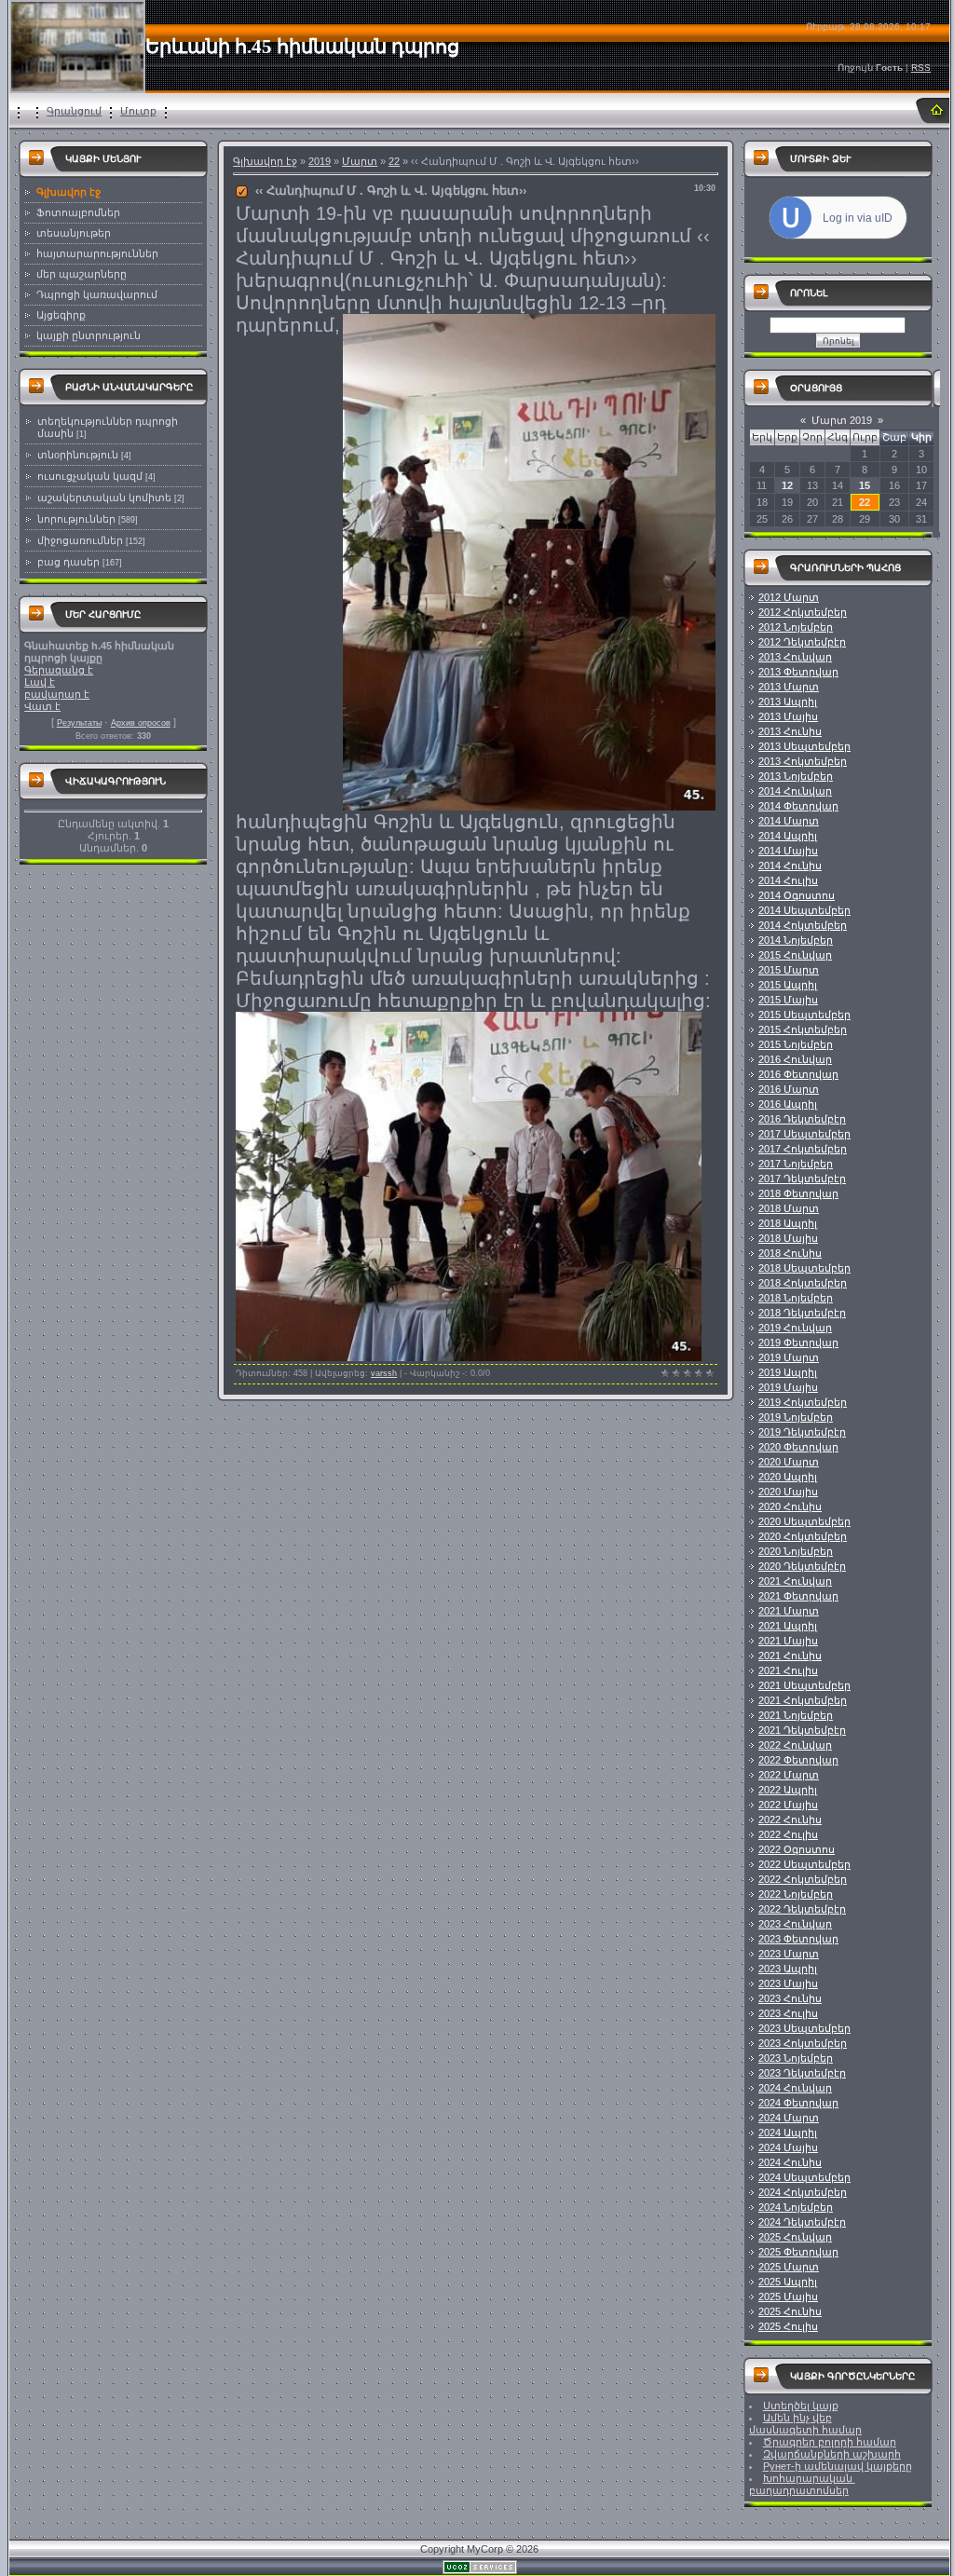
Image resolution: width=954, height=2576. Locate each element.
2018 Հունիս (790, 1253)
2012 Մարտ (789, 597)
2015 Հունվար (795, 955)
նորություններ (76, 519)
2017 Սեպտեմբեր (804, 1134)
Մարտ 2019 (842, 420)
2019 (320, 161)
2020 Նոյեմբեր (796, 1551)
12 (787, 485)
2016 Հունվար (795, 1059)
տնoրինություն (78, 455)
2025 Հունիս (790, 2311)
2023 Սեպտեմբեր (804, 2028)
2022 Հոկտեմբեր (803, 1879)
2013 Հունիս (790, 731)
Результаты (79, 723)
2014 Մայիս (788, 851)
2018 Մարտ (789, 1208)
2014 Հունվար (795, 791)
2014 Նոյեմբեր (796, 940)
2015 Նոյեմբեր (796, 1044)
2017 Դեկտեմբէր (802, 1179)
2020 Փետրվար (798, 1447)
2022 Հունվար (795, 1745)
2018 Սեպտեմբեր (804, 1268)
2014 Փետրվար (798, 806)
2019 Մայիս (788, 1387)
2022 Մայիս (788, 1805)
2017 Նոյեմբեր (796, 1164)
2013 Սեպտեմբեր (804, 746)
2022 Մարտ (789, 1775)
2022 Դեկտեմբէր (802, 1909)
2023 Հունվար (795, 1924)
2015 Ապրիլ (788, 985)
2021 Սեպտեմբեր (804, 1685)
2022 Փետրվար (798, 1760)
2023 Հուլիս (788, 2013)
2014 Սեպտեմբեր (804, 910)
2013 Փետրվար (798, 672)
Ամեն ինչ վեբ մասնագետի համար (805, 2424)
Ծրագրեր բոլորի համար (830, 2442)
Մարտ (360, 161)
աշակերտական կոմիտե (104, 497)
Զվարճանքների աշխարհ (832, 2454)
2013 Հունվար (795, 657)
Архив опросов (141, 723)
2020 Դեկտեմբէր (802, 1566)
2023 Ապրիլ (788, 1969)
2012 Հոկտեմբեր (803, 612)
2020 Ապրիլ (788, 1477)
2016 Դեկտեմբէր (802, 1119)
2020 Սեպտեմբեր (804, 1521)
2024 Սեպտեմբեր (804, 2177)
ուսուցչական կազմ (90, 476)
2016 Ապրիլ (788, 1104)
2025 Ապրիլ (788, 2282)
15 (865, 485)
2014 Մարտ (789, 821)
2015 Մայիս (788, 1000)
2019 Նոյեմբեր (796, 1417)
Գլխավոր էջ (265, 161)
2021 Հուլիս (788, 1670)
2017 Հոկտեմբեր (803, 1149)
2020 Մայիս (788, 1492)
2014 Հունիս (790, 865)
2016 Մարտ (789, 1089)
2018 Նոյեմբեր (796, 1298)
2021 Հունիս (790, 1656)
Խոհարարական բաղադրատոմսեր (802, 2484)
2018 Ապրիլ (788, 1223)
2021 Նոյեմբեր (796, 1715)
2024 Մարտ (789, 2118)
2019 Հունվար (795, 1328)
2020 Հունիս (790, 1506)
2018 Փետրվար (798, 1193)
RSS (921, 68)
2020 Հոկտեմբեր (803, 1536)
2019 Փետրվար (798, 1343)
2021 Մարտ (789, 1611)
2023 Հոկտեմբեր (803, 2043)
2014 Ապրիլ (788, 836)
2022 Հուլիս (788, 1834)
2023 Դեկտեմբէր (802, 2073)
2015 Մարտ (789, 970)
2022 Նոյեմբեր (796, 1894)
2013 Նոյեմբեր (796, 776)
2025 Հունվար (795, 2237)
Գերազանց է (59, 670)
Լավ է (40, 682)
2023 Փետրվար (798, 1939)
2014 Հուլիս (788, 880)
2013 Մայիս (788, 716)
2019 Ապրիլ (788, 1372)
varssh (384, 1373)
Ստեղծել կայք (801, 2406)
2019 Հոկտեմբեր (803, 1402)
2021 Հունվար (795, 1581)
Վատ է (42, 706)
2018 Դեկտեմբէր (802, 1313)
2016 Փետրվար (798, 1074)
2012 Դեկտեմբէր (802, 642)
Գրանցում (74, 111)
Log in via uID (858, 218)
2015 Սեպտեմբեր (804, 1015)
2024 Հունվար (795, 2088)
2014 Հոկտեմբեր (803, 925)
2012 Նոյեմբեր (796, 627)
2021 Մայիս (788, 1641)
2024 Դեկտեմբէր (802, 2222)
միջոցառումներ (80, 540)
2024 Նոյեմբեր (796, 2207)
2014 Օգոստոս (797, 895)
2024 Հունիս (790, 2162)
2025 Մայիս (788, 2297)
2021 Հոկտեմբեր (803, 1700)
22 (394, 161)
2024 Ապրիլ (788, 2133)
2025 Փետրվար (798, 2252)
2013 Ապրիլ (788, 702)
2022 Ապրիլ (788, 1790)
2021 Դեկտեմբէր (802, 1730)
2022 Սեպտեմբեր (804, 1864)
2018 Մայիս (788, 1238)
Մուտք (138, 111)
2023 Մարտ (789, 1954)
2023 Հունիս (790, 1998)
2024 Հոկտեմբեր (803, 2192)
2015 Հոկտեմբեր (803, 1029)
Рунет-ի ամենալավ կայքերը (838, 2466)
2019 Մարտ (789, 1357)
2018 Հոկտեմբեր (803, 1283)
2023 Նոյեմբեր (796, 2058)
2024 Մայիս (788, 2147)
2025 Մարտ (789, 2267)
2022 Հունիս (790, 1820)
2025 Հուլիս (788, 2326)
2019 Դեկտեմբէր (802, 1432)
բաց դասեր (68, 562)
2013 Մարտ (789, 687)
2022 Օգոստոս (797, 1849)
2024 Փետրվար (798, 2103)
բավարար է (57, 694)
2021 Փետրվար (798, 1596)
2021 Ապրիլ (788, 1626)
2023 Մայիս (788, 1983)
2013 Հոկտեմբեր (803, 761)
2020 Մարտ (789, 1462)
